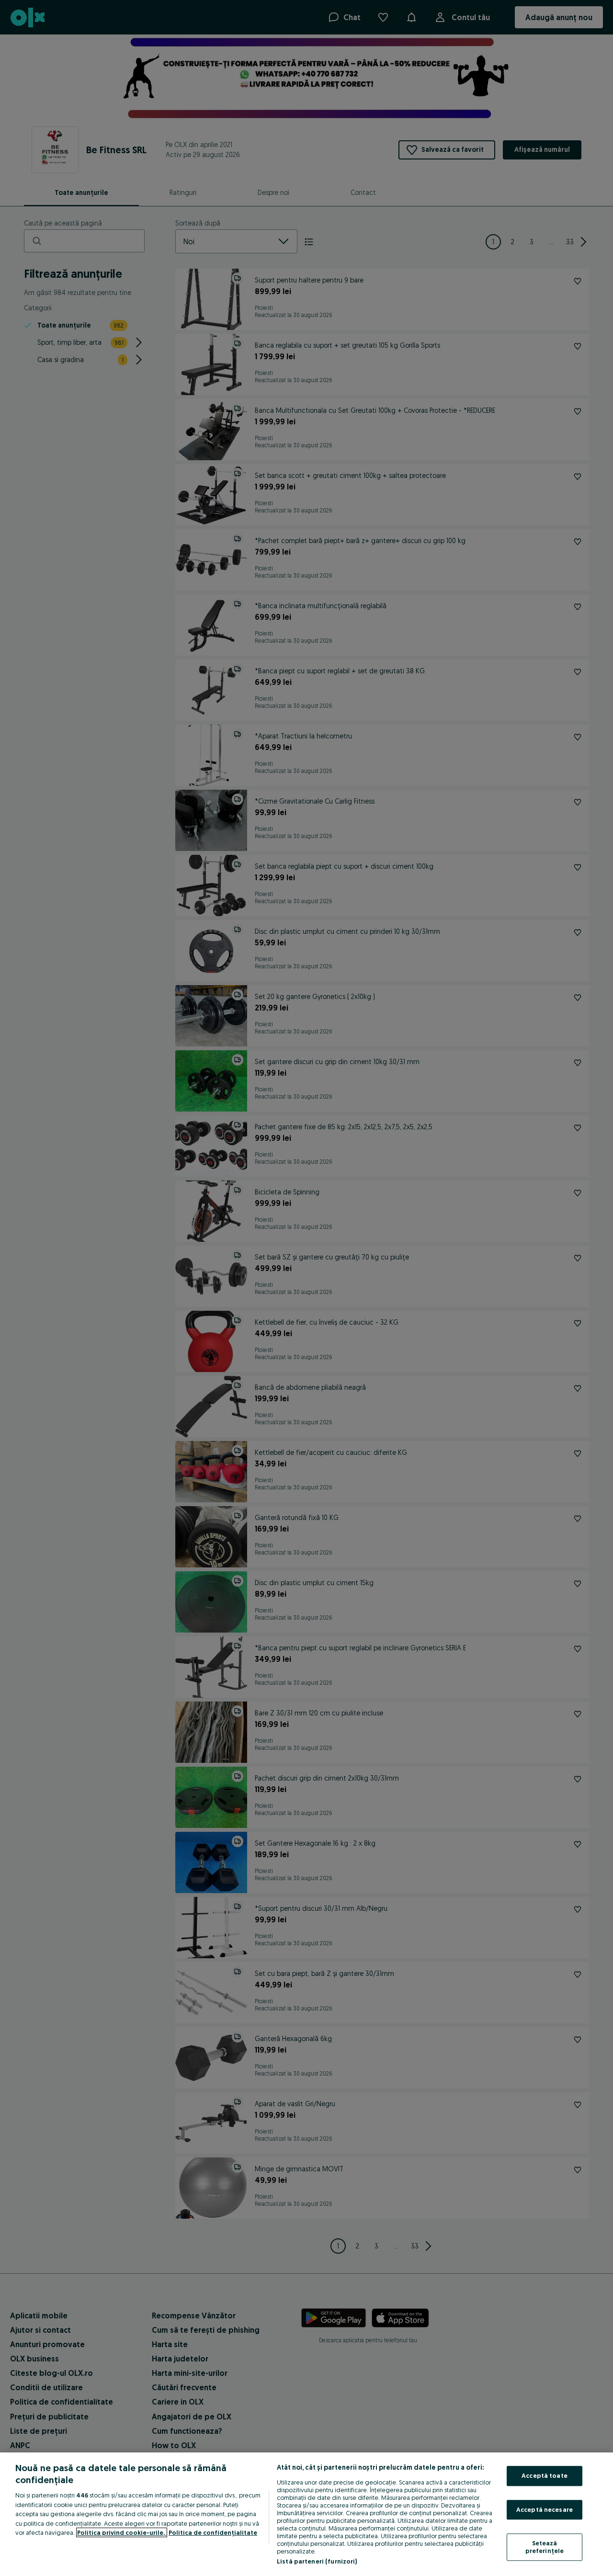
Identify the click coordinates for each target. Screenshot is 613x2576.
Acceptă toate (545, 2475)
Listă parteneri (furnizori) (317, 2561)
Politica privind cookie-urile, (122, 2532)
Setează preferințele (545, 2547)
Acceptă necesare (545, 2509)
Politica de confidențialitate (213, 2532)
